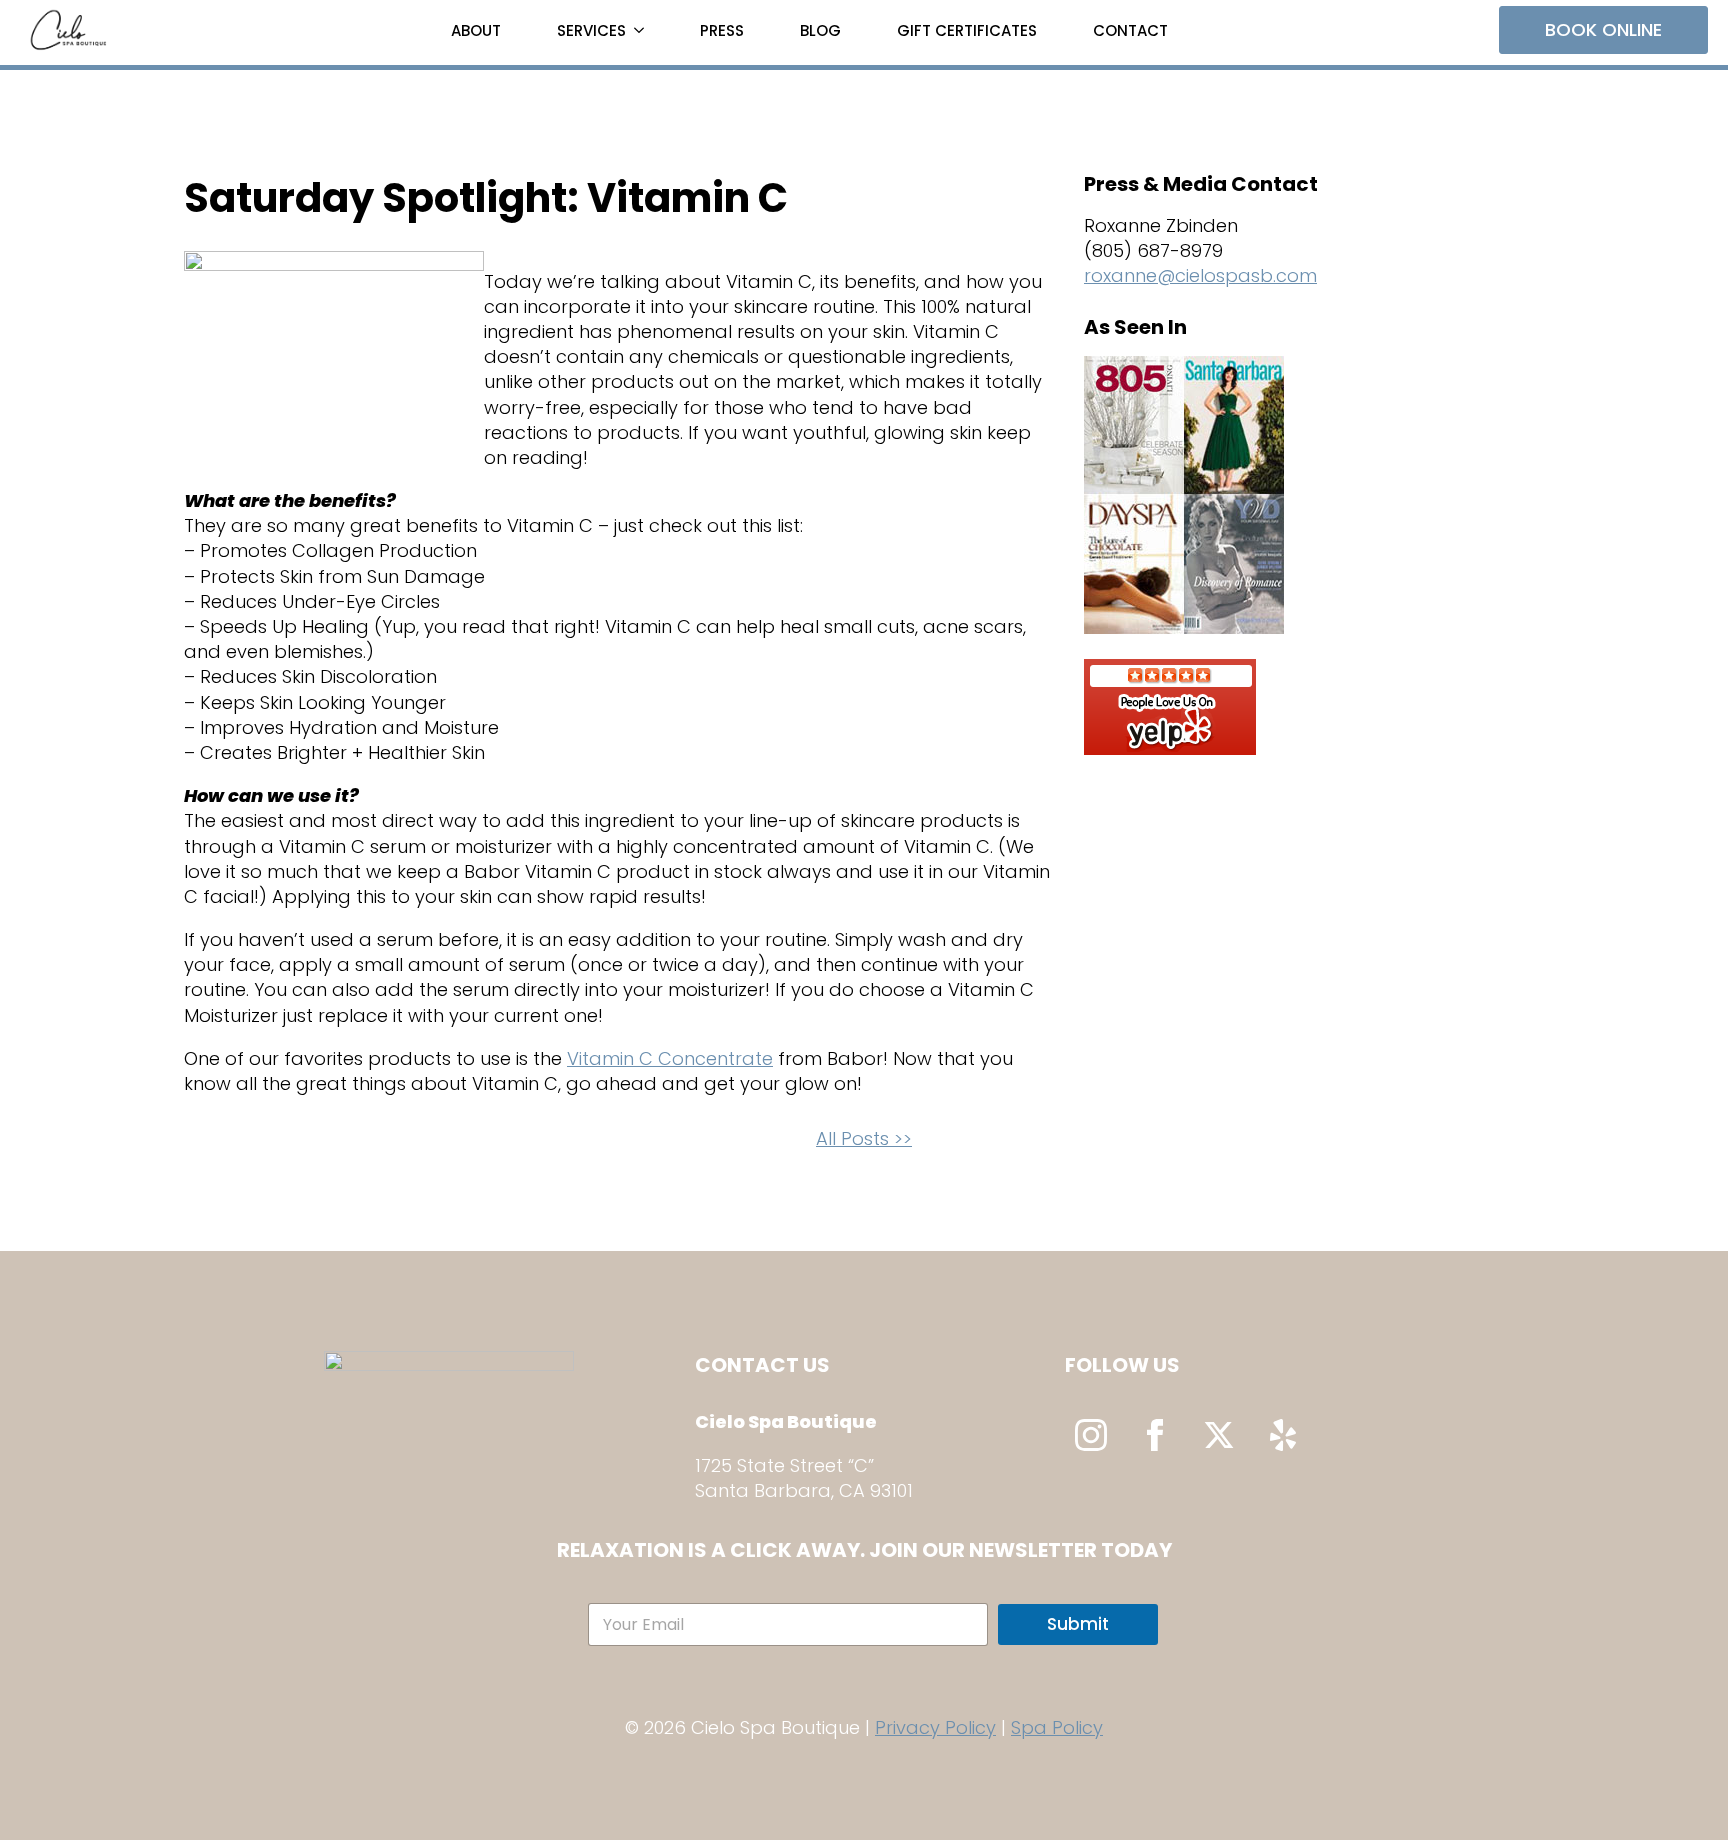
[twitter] (1219, 1435)
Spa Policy (1057, 1727)
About (476, 30)
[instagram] (1091, 1435)
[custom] (1283, 1435)
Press (722, 30)
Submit (1078, 1624)
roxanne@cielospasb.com (1200, 275)
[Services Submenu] (643, 30)
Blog (820, 30)
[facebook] (1155, 1435)
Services (591, 30)
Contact (1130, 30)
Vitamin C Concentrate (670, 1058)
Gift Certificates (967, 30)
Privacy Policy (935, 1727)
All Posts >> (864, 1138)
